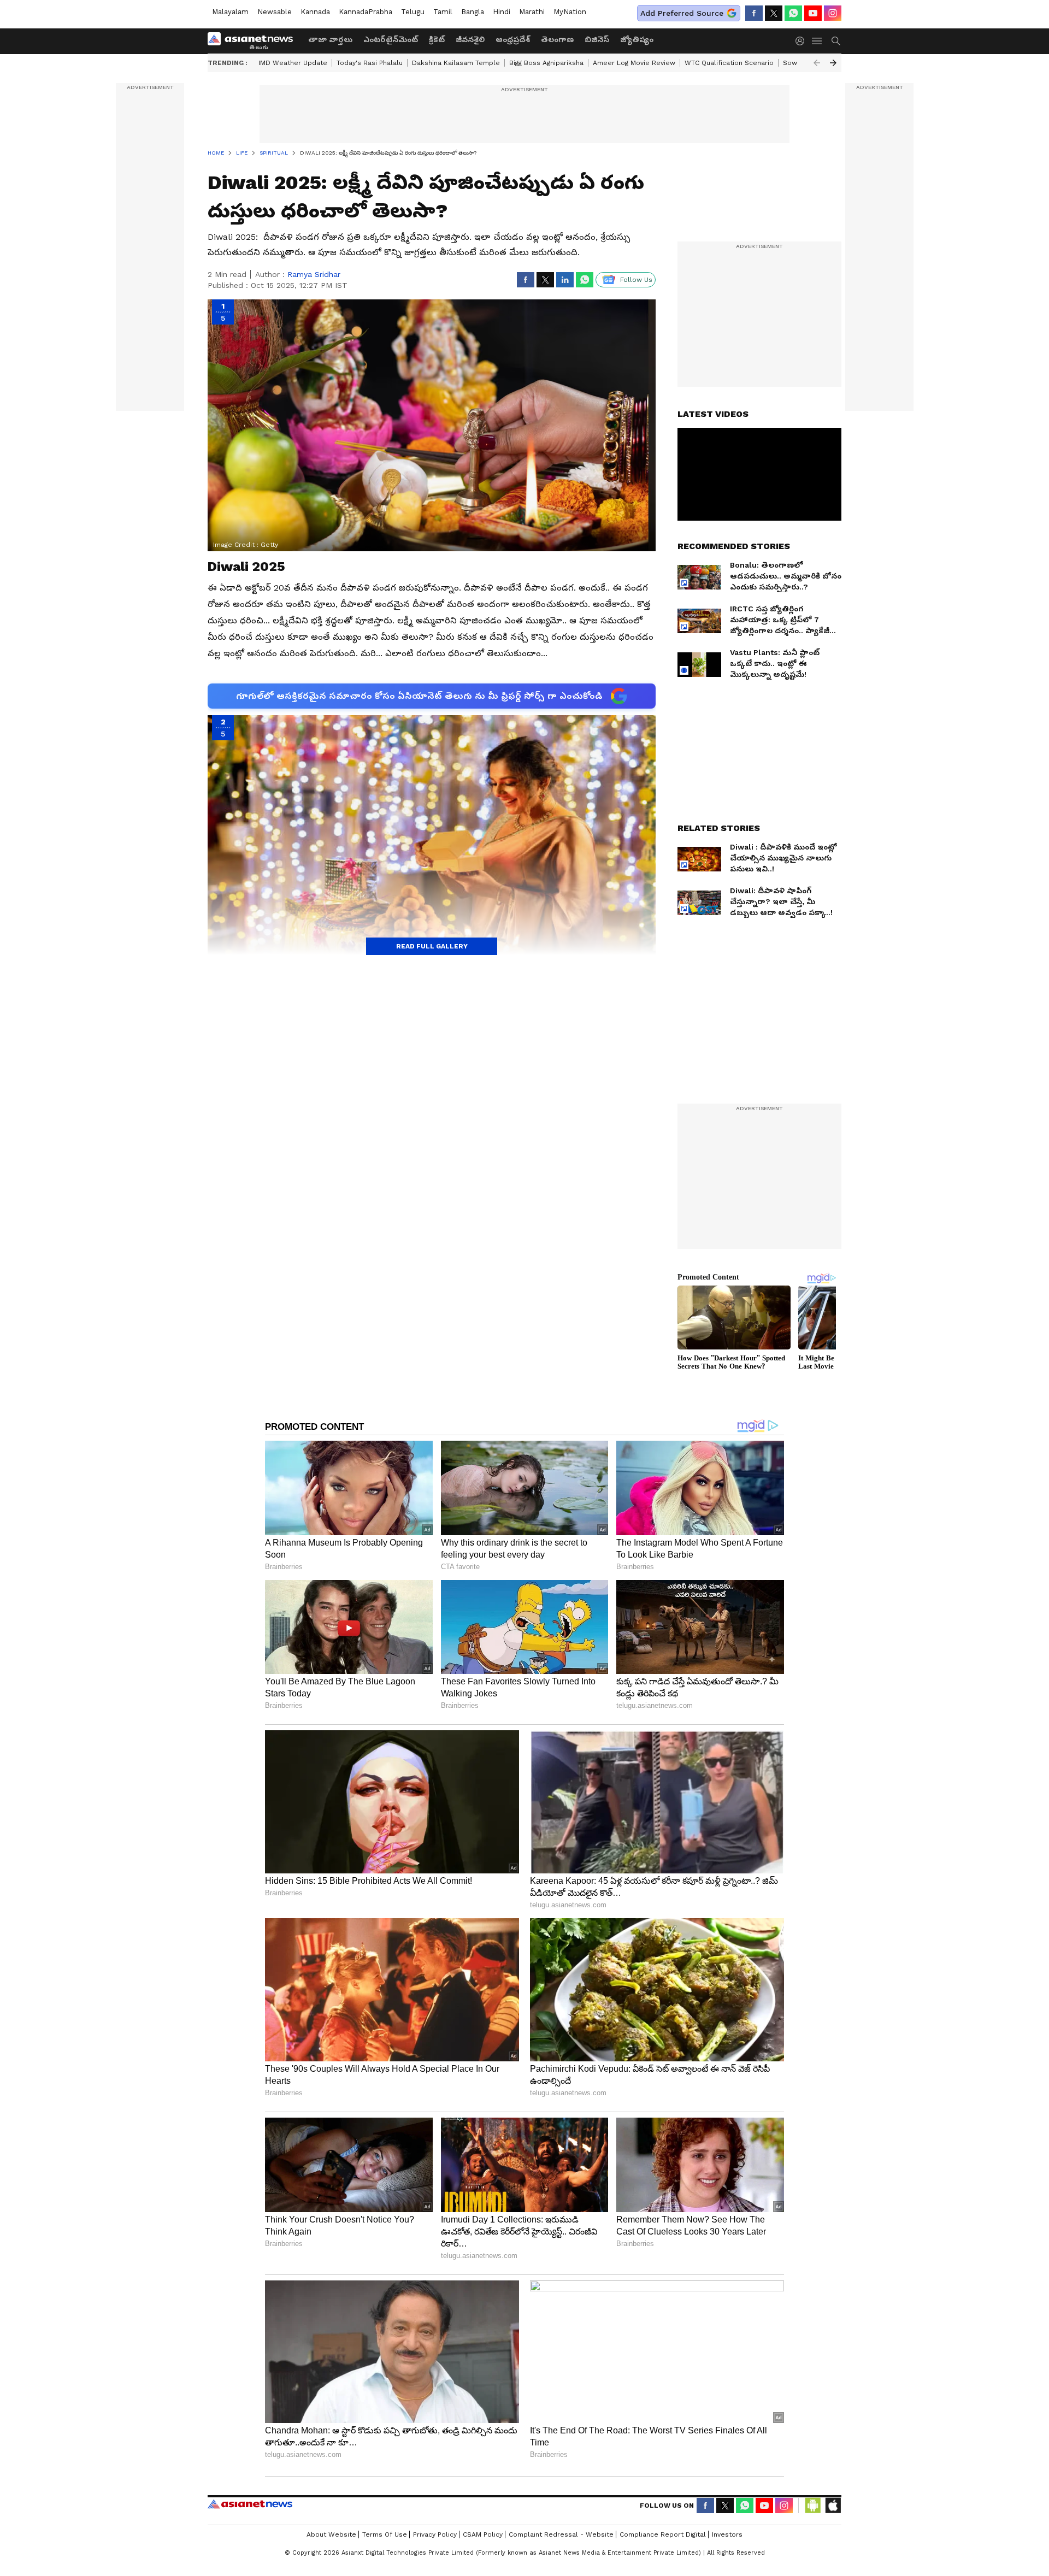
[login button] (803, 41)
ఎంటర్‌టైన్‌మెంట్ (391, 39)
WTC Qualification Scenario (729, 63)
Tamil (443, 12)
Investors (727, 2534)
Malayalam (230, 12)
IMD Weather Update (293, 63)
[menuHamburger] (817, 41)
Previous (817, 63)
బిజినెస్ (597, 39)
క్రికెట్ (437, 39)
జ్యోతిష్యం (637, 39)
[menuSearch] (836, 41)
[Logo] (254, 41)
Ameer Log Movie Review (634, 63)
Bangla (473, 12)
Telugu (413, 12)
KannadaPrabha (366, 12)
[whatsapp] (793, 13)
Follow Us (636, 280)
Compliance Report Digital (663, 2534)
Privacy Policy (435, 2534)
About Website (331, 2534)
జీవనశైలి (470, 39)
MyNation (570, 12)
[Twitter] (774, 13)
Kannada (315, 12)
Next (833, 63)
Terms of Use (385, 2534)
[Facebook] (754, 13)
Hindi (502, 12)
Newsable (275, 12)
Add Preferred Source (682, 13)
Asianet (250, 2504)
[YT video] (813, 13)
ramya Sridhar (314, 274)
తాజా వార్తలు (330, 39)
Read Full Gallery (432, 946)
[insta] (833, 13)
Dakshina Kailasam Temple (456, 63)
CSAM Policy (483, 2534)
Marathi (532, 12)
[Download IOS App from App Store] (833, 2506)
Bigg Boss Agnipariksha (546, 63)
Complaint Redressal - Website (561, 2534)
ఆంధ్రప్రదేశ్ (513, 39)
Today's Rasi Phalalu (370, 63)
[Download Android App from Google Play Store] (813, 2506)
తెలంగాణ (557, 39)
